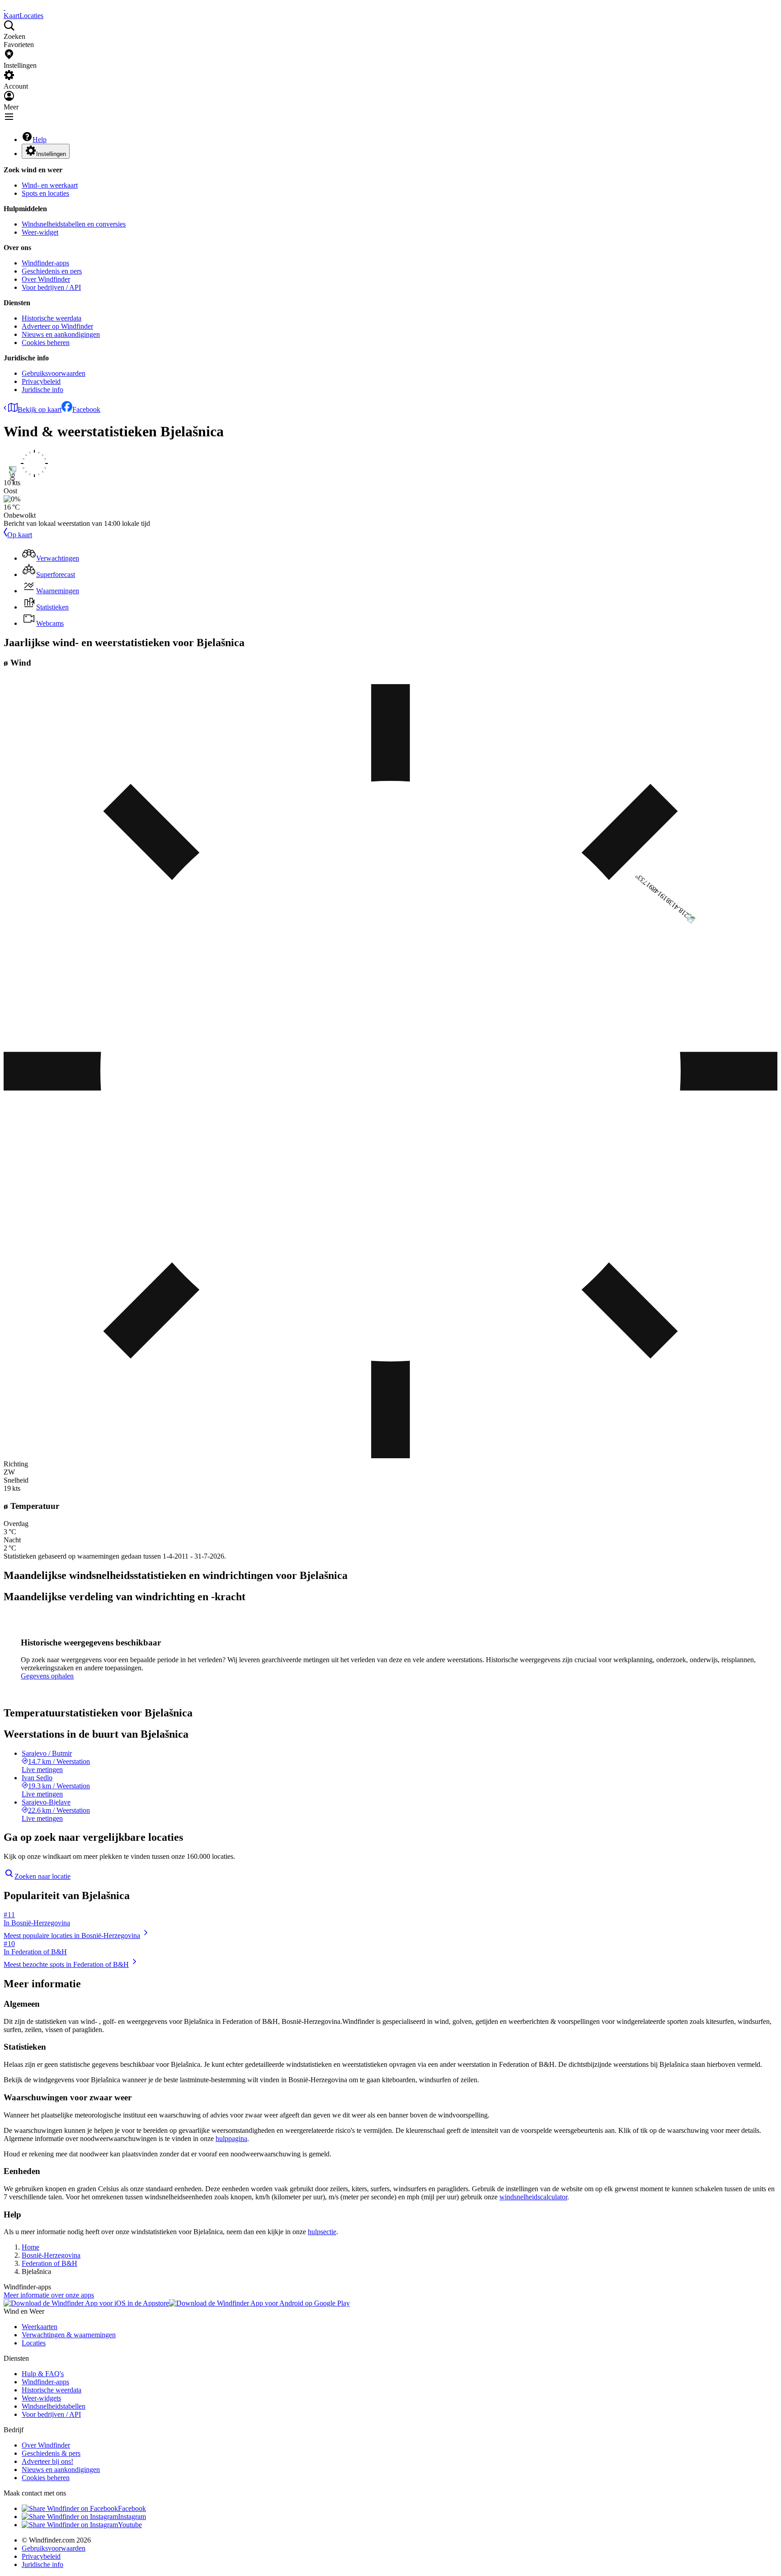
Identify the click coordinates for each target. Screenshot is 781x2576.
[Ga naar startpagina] (5, 7)
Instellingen (51, 154)
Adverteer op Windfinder (57, 326)
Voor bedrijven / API (51, 287)
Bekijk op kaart (40, 409)
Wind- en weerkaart (50, 185)
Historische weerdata (52, 318)
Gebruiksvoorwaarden (54, 373)
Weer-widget (40, 232)
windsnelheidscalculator (533, 2197)
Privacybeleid (41, 381)
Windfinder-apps (45, 263)
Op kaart (20, 535)
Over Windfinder (46, 279)
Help (40, 139)
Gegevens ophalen (47, 1676)
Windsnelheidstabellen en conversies (74, 224)
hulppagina (231, 2139)
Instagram (132, 2517)
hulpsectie (322, 2232)
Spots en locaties (45, 193)
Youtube (130, 2525)
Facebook (86, 409)
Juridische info (42, 390)
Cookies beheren (46, 343)
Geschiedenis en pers (52, 271)
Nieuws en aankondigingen (61, 334)
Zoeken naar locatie (42, 1876)
